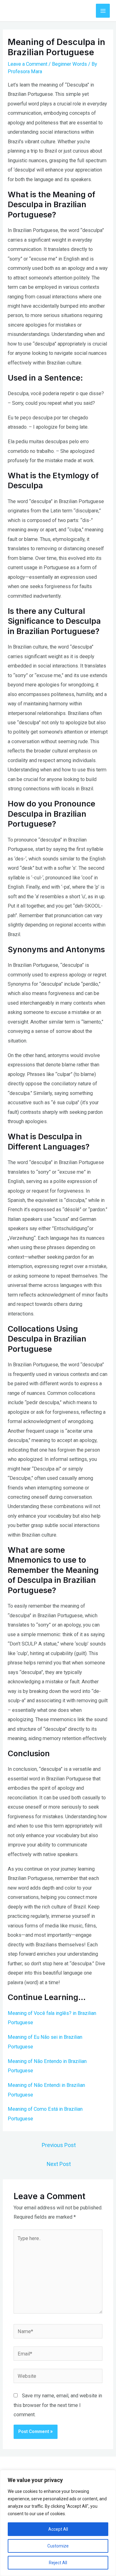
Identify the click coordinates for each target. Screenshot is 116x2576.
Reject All (58, 2563)
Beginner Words (69, 64)
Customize (58, 2546)
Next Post (59, 2164)
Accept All (58, 2529)
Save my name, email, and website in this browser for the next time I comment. (58, 2405)
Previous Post (59, 2145)
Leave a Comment (28, 64)
